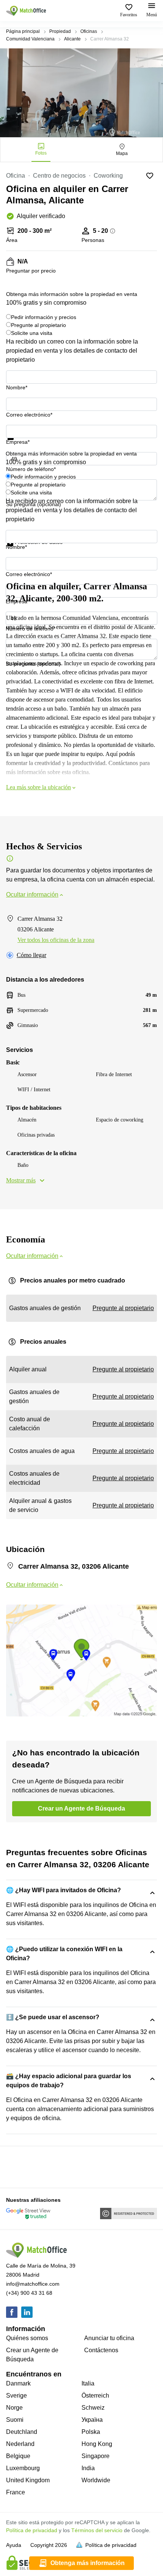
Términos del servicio (97, 2530)
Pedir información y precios (44, 317)
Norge (14, 2408)
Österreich (95, 2396)
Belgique (18, 2456)
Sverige (16, 2396)
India (88, 2468)
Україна (92, 2420)
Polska (91, 2432)
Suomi (15, 2420)
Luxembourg (23, 2468)
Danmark (18, 2383)
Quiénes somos (27, 2338)
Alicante (72, 39)
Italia (88, 2383)
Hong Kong (97, 2444)
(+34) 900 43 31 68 (29, 2293)
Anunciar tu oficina (109, 2338)
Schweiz (93, 2408)
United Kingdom (28, 2480)
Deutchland (22, 2432)
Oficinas (89, 31)
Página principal (23, 31)
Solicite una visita (32, 333)
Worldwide (96, 2480)
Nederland (20, 2444)
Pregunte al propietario (38, 325)
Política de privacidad (32, 2530)
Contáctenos (101, 2350)
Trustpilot (17, 445)
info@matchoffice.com (33, 2284)
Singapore (96, 2456)
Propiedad (60, 31)
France (16, 2492)
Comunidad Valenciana (30, 39)
